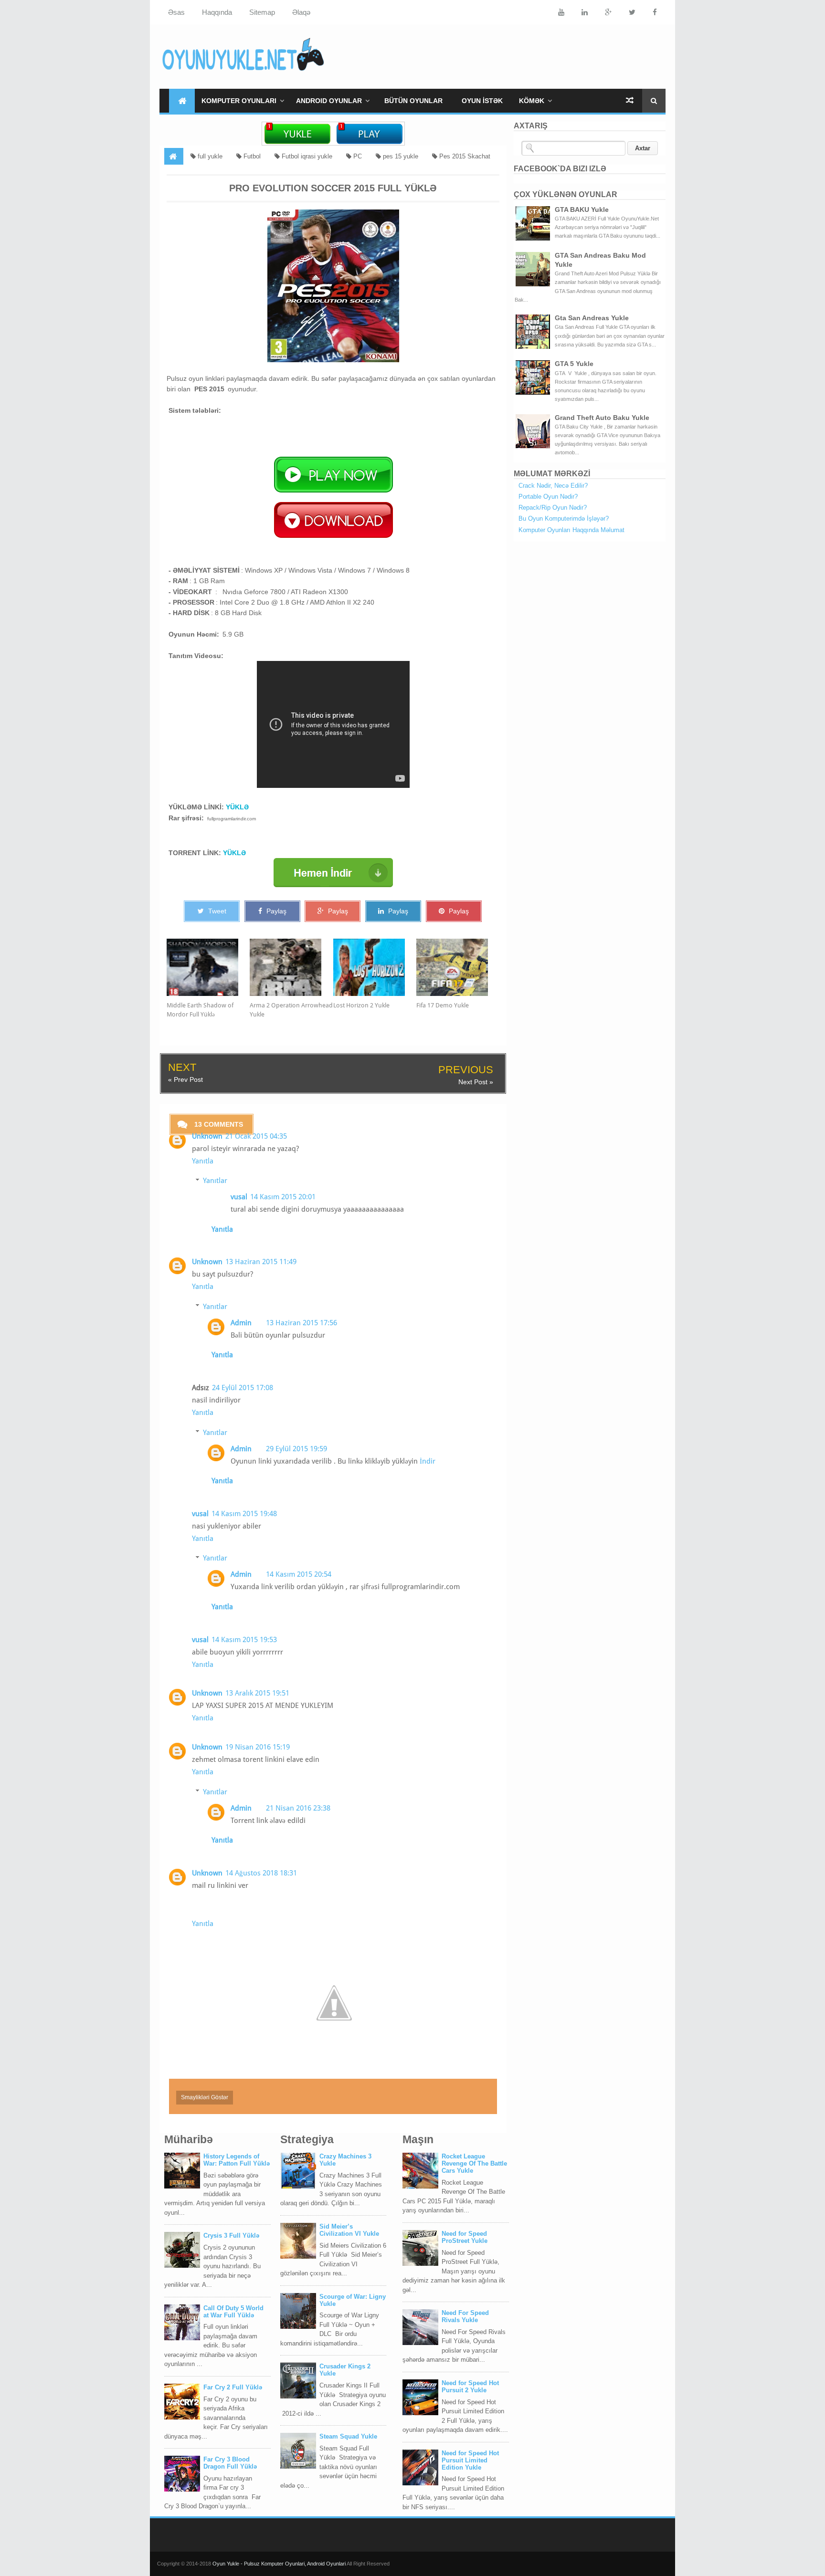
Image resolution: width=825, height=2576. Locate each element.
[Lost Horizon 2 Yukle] (375, 967)
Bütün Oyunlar (413, 101)
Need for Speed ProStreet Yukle (465, 2237)
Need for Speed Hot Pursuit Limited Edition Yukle (470, 2460)
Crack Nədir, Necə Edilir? (553, 486)
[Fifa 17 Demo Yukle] (458, 967)
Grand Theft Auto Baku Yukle (602, 418)
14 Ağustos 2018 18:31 (261, 1873)
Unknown (207, 1136)
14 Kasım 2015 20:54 (299, 1574)
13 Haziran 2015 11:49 (261, 1262)
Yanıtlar (215, 1181)
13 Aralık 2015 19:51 (257, 1693)
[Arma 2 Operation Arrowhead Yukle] (291, 967)
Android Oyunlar (329, 101)
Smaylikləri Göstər (205, 2097)
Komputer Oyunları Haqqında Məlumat (571, 530)
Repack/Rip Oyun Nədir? (553, 508)
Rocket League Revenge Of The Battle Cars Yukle (474, 2163)
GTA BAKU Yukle (582, 209)
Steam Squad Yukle (348, 2436)
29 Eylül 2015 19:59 (296, 1449)
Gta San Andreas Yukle (592, 318)
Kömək (532, 101)
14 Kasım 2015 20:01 (283, 1197)
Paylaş (275, 911)
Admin (241, 1323)
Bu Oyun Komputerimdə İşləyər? (564, 518)
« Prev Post (185, 1079)
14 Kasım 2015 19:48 (244, 1514)
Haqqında (217, 12)
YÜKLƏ (237, 807)
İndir (428, 1461)
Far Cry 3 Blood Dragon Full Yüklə (230, 2463)
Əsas (176, 12)
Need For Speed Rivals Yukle (465, 2316)
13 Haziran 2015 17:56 (301, 1323)
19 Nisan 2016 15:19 (258, 1747)
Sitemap (262, 12)
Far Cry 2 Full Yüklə (233, 2387)
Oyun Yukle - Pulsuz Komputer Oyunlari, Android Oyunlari (280, 2564)
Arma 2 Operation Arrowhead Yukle (291, 1010)
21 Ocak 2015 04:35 (256, 1136)
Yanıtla (203, 1161)
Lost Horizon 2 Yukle (361, 1005)
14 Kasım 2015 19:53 (244, 1640)
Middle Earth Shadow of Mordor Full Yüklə (200, 1010)
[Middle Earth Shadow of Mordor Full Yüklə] (208, 967)
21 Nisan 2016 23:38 (298, 1808)
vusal (239, 1197)
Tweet (216, 911)
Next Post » (476, 1082)
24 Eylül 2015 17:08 (243, 1388)
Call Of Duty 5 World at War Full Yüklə (233, 2312)
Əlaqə (301, 12)
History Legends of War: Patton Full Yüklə (237, 2160)
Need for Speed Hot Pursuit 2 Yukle (470, 2387)
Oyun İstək (482, 101)
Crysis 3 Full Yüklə (231, 2236)
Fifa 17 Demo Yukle (443, 1005)
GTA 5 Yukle (574, 364)
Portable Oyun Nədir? (548, 497)
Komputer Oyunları (239, 101)
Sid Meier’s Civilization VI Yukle (349, 2230)
